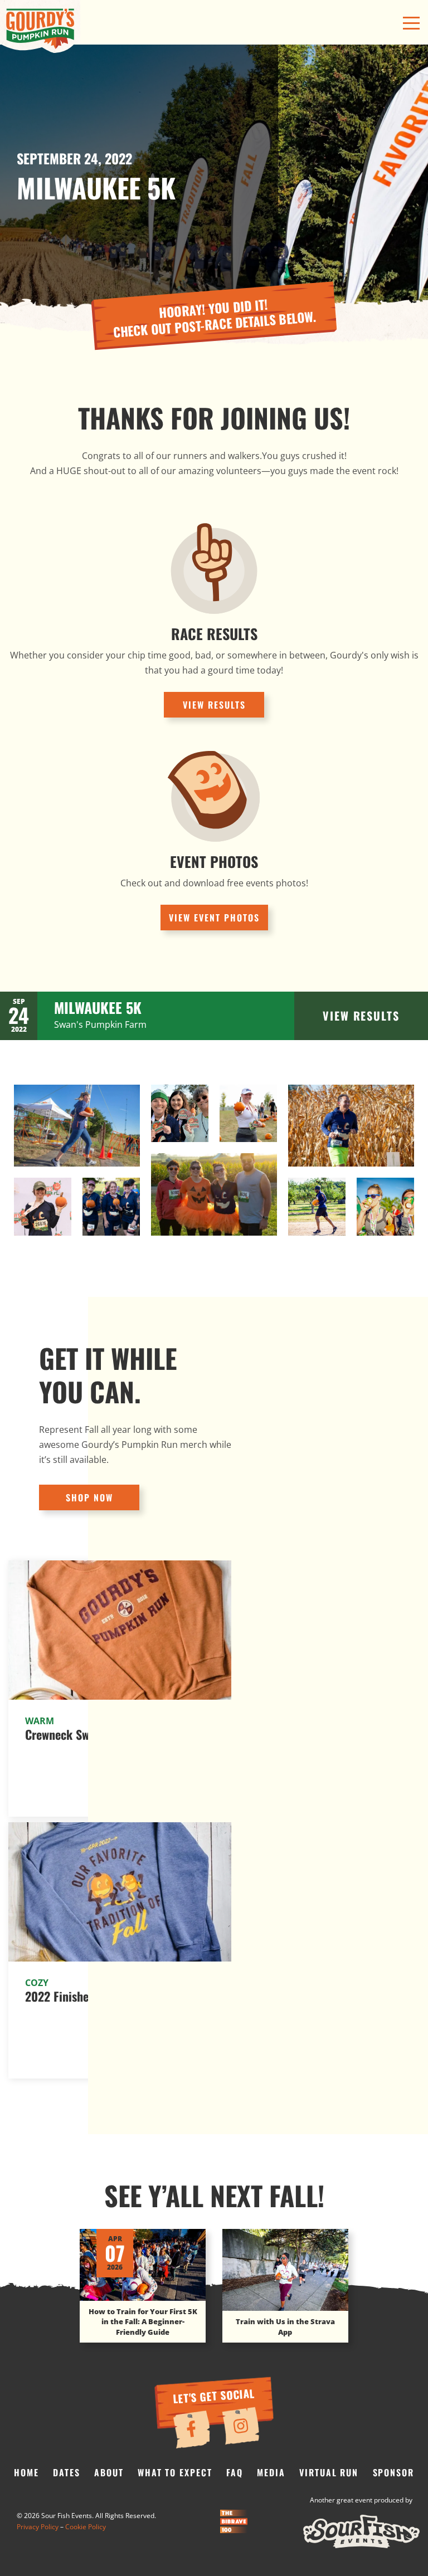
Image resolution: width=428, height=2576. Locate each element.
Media (271, 2472)
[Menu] (411, 23)
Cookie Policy (86, 2527)
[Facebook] (191, 2429)
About (109, 2472)
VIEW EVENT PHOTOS (214, 918)
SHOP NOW (89, 1497)
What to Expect (175, 2472)
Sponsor (393, 2472)
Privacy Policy (38, 2527)
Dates (67, 2472)
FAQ (235, 2472)
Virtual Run (329, 2472)
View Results (361, 1016)
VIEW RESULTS (214, 705)
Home (26, 2472)
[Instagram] (240, 2426)
